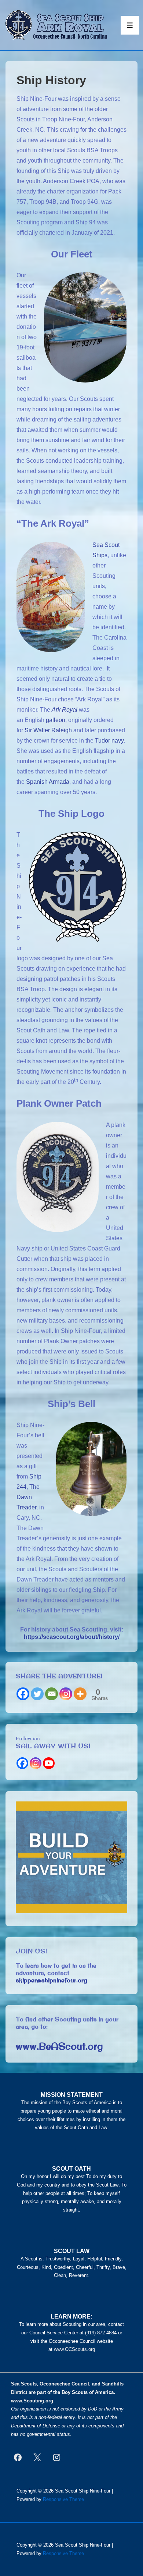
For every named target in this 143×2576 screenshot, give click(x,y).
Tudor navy (109, 741)
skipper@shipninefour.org (52, 1980)
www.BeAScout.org (59, 2046)
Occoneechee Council (64, 2384)
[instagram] (57, 2457)
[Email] (52, 1694)
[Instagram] (66, 1694)
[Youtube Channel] (49, 1763)
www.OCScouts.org (74, 2349)
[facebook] (18, 2457)
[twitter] (37, 2457)
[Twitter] (37, 1694)
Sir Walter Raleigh (48, 730)
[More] (80, 1694)
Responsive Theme (63, 2499)
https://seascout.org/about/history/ (72, 1637)
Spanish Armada (48, 782)
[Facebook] (23, 1694)
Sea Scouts (24, 2384)
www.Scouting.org (32, 2401)
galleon (56, 720)
